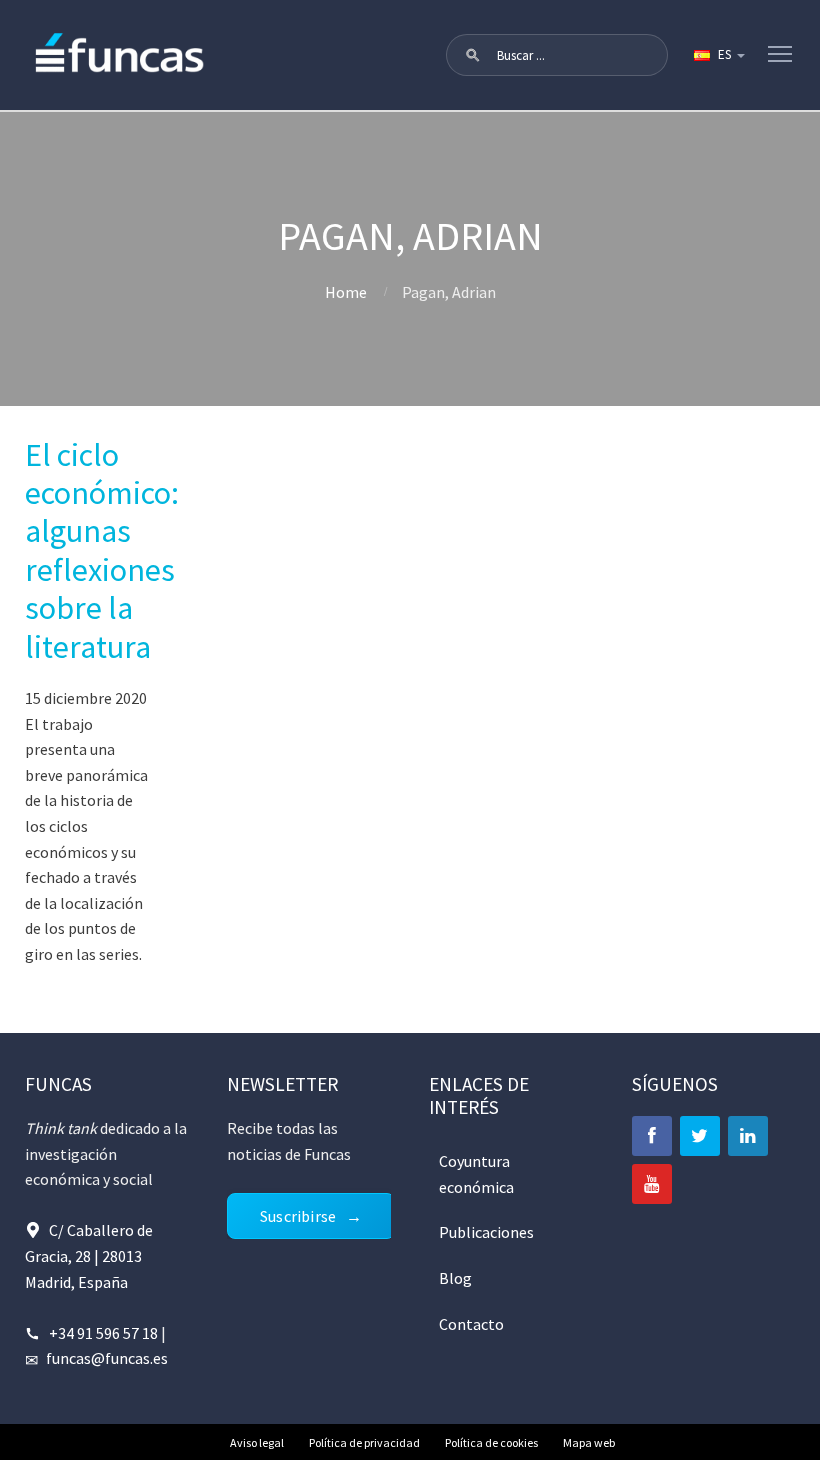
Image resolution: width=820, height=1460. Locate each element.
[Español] (718, 55)
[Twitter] (700, 1136)
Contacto (471, 1324)
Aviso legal (257, 1442)
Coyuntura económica (476, 1174)
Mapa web (589, 1442)
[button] (473, 55)
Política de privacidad (364, 1442)
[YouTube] (652, 1184)
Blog (455, 1278)
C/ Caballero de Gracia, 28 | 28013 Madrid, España (89, 1255)
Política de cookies (491, 1442)
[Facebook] (652, 1136)
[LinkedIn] (748, 1136)
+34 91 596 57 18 (103, 1333)
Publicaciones (486, 1232)
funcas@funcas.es (107, 1358)
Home (346, 292)
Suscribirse (298, 1216)
